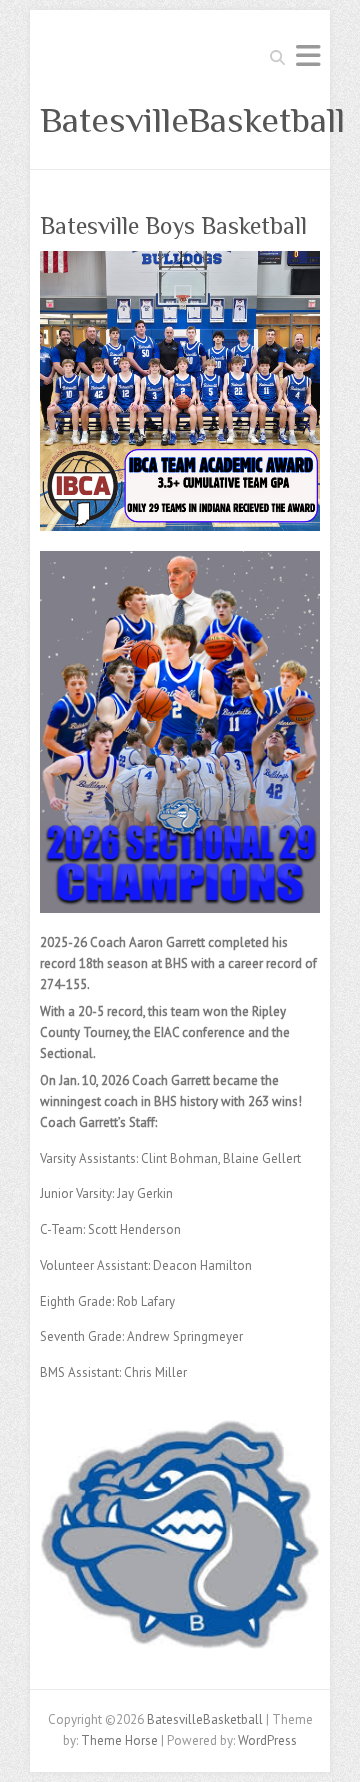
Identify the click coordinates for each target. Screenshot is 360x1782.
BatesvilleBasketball (192, 120)
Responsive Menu (308, 55)
